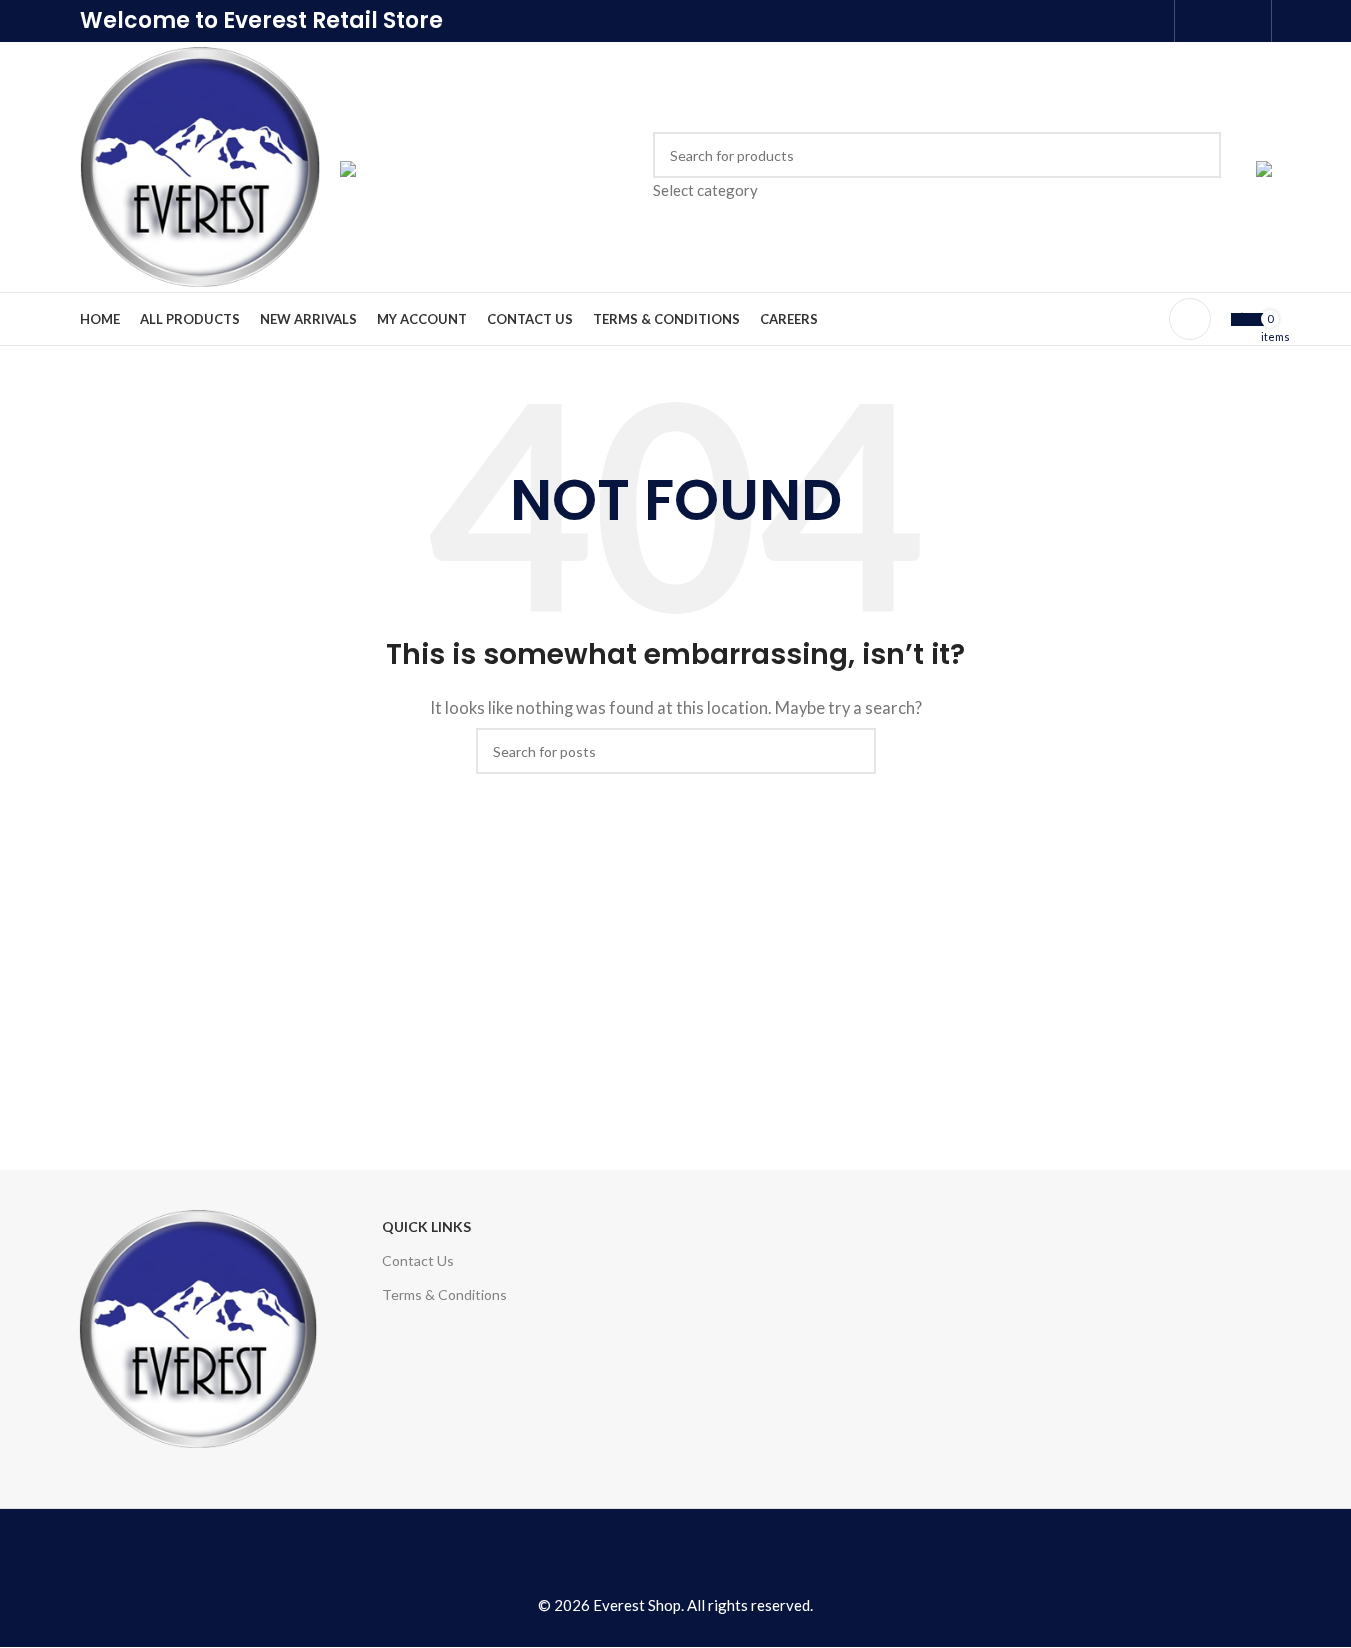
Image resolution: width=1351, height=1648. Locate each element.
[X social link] (1222, 21)
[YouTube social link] (675, 1556)
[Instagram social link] (635, 1556)
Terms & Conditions (444, 1294)
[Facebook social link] (1197, 21)
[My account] (1190, 319)
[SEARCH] (1198, 167)
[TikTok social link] (756, 1556)
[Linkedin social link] (1247, 21)
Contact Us (418, 1260)
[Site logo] (200, 165)
